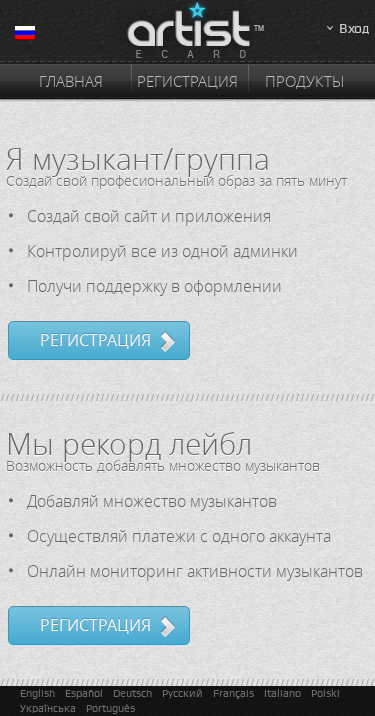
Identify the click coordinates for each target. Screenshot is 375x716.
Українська (48, 708)
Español (84, 693)
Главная (71, 81)
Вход (354, 28)
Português (110, 708)
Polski (325, 693)
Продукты (304, 81)
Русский (182, 693)
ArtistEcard (188, 32)
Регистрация (187, 81)
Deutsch (132, 693)
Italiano (282, 693)
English (37, 693)
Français (233, 693)
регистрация (95, 340)
